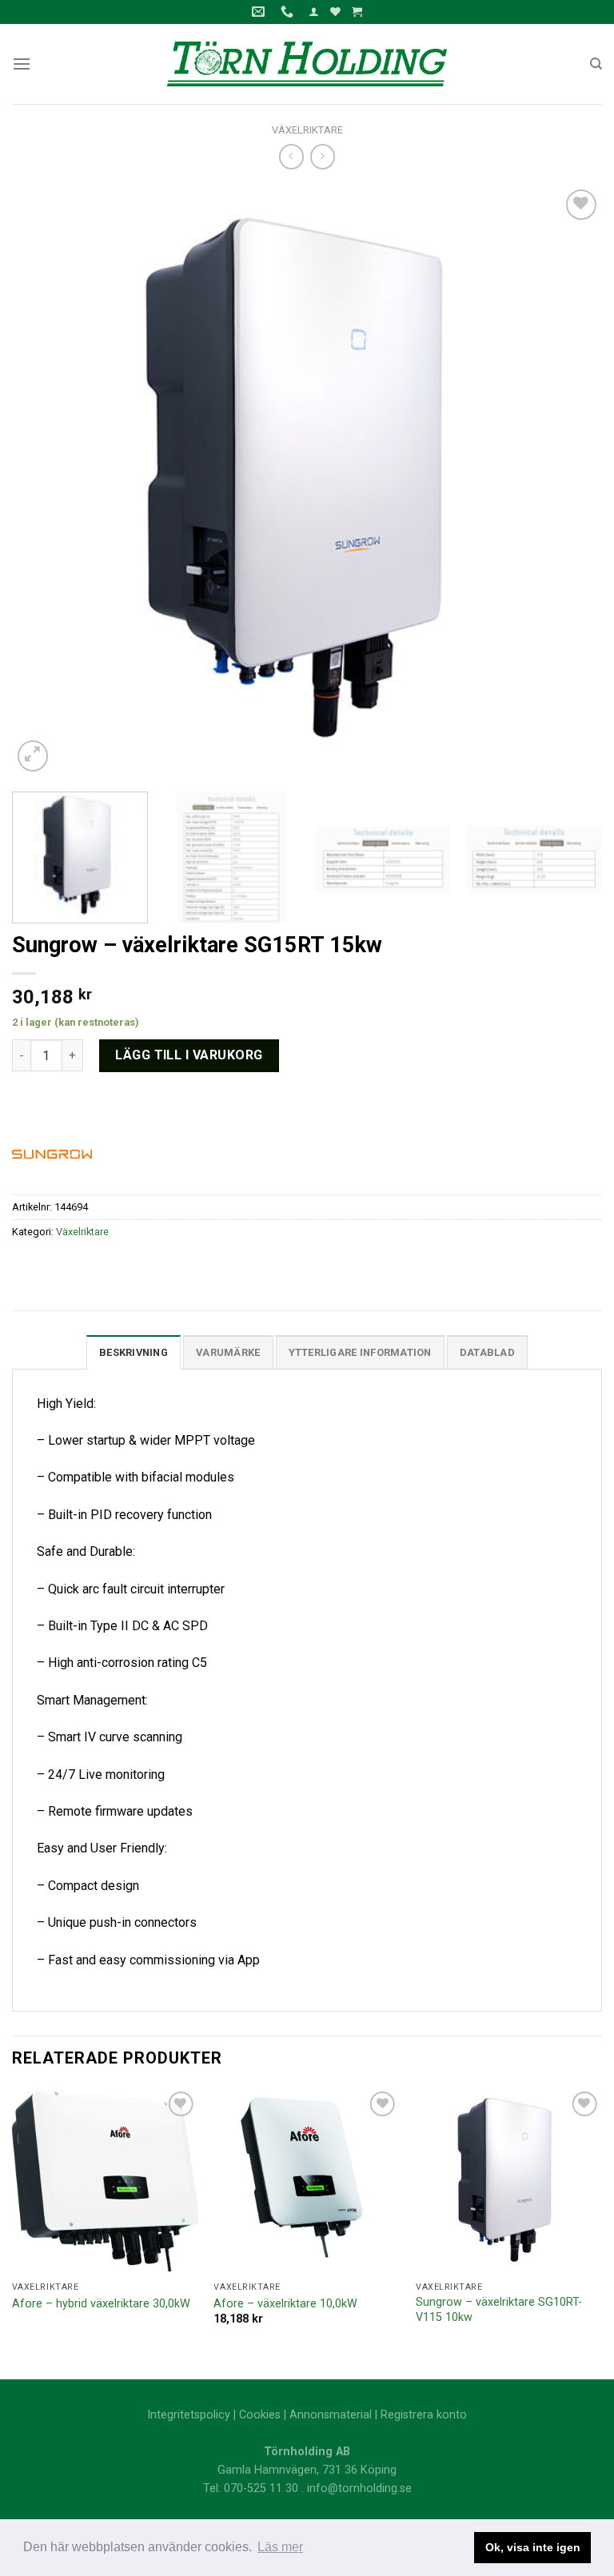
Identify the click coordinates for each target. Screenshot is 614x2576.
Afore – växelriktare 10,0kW (285, 2304)
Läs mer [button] (280, 2547)
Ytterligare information (360, 1352)
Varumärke (228, 1352)
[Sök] (596, 64)
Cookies (260, 2415)
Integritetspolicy (189, 2415)
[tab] (134, 1352)
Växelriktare (307, 130)
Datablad (487, 1352)
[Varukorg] (357, 12)
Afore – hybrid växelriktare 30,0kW (101, 2304)
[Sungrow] (52, 1153)
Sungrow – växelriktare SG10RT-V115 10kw (499, 2310)
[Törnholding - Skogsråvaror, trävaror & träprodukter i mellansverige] (307, 64)
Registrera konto (424, 2415)
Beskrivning (134, 1352)
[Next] (570, 481)
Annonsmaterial (331, 2415)
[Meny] (22, 64)
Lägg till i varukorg (189, 1055)
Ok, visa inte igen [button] (533, 2547)
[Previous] (44, 481)
